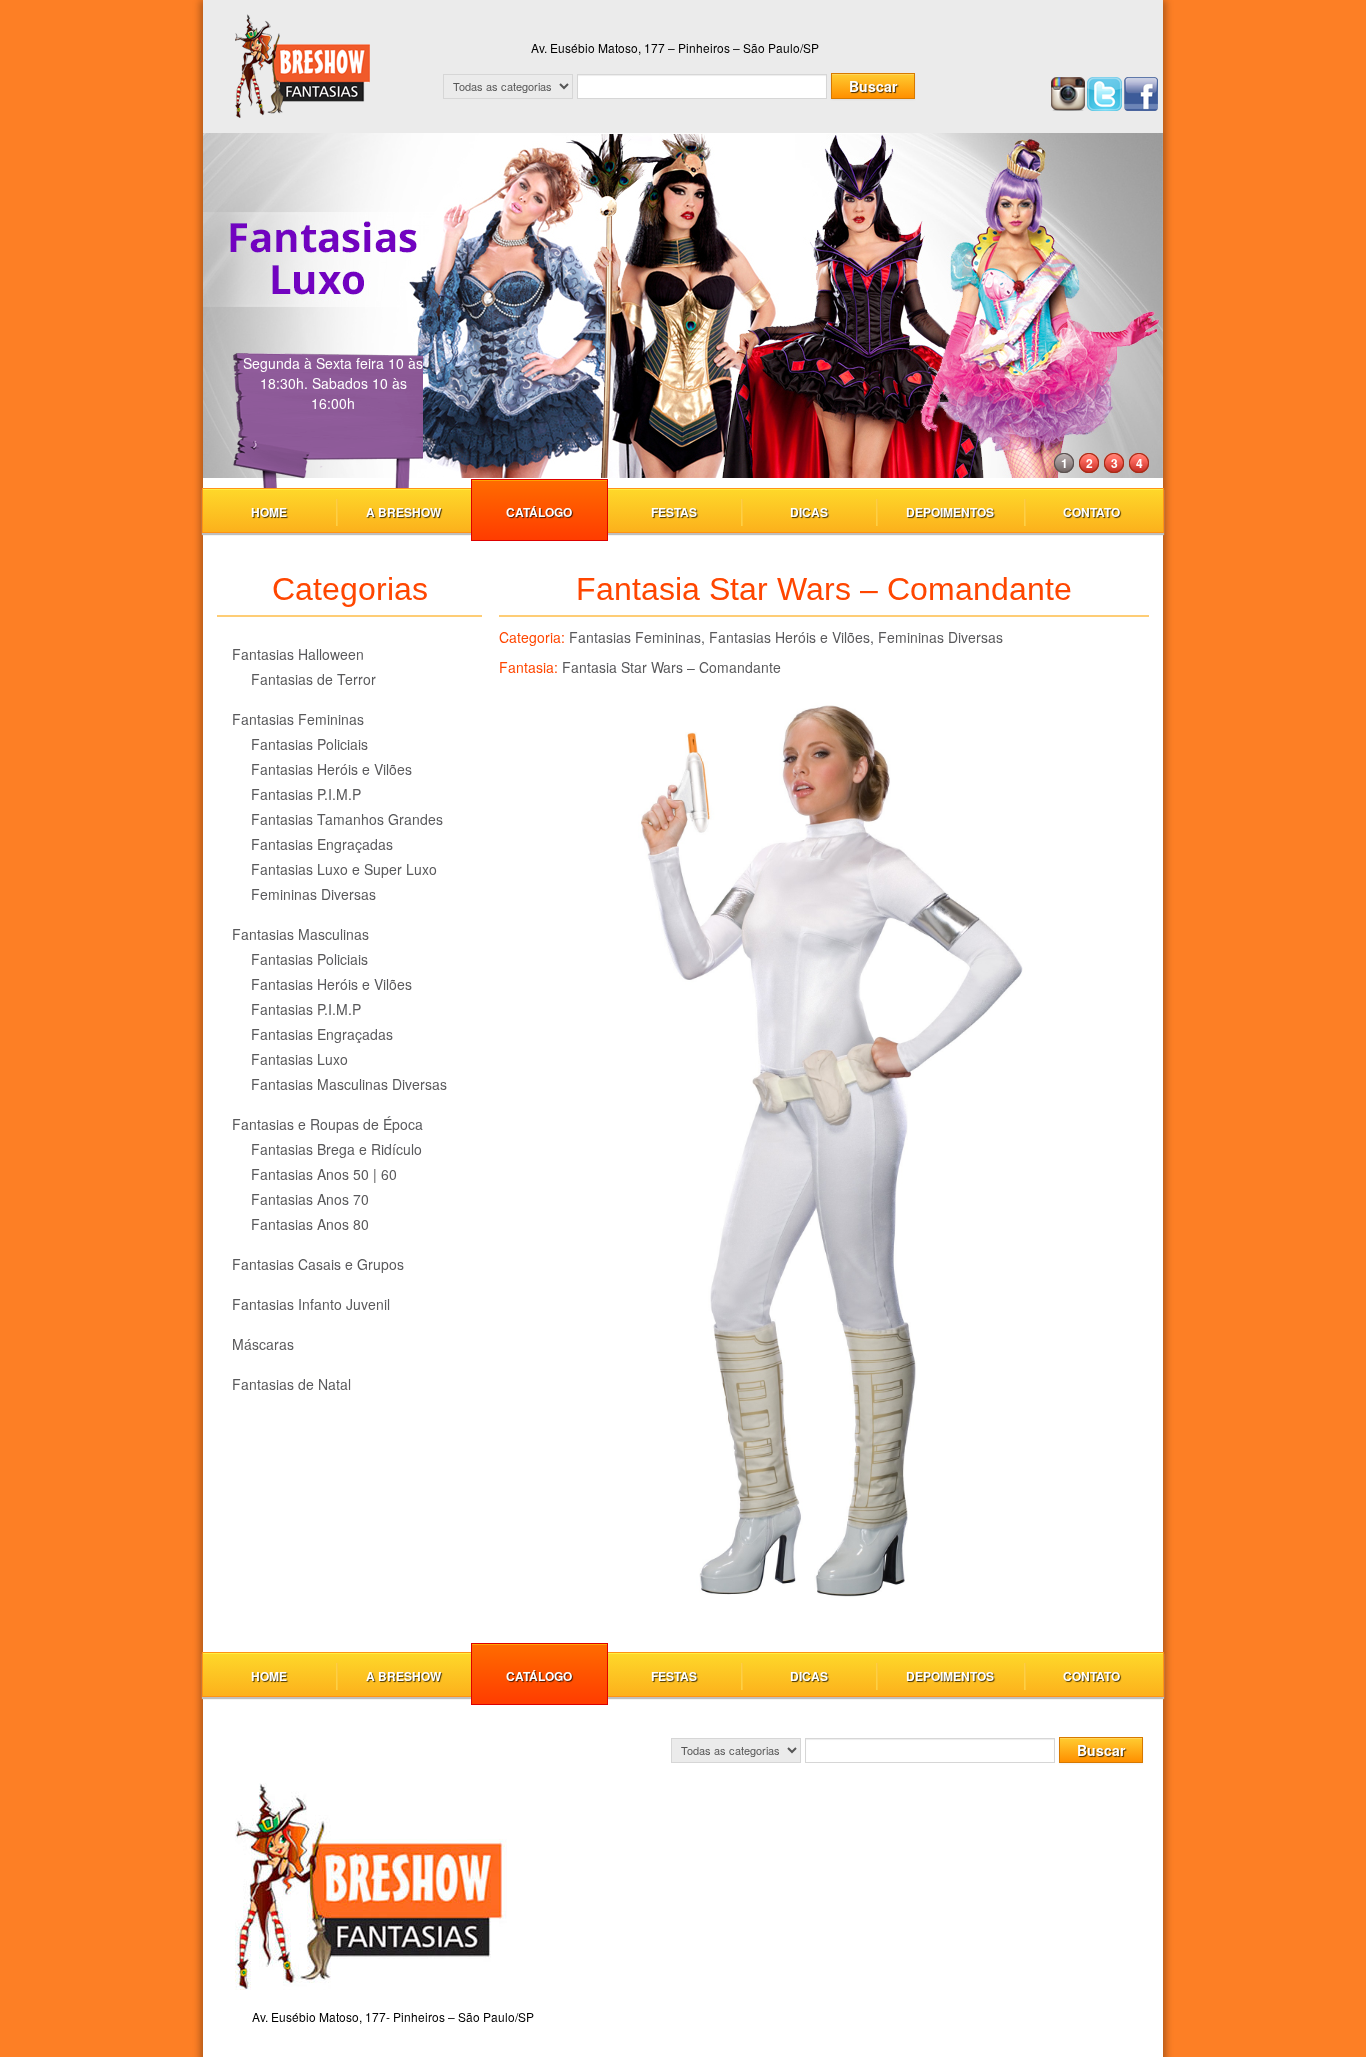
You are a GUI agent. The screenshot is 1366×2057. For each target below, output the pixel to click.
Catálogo (539, 512)
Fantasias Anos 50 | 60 (324, 1174)
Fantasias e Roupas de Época (327, 1124)
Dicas (809, 512)
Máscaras (263, 1344)
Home (269, 512)
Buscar (873, 86)
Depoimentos (950, 512)
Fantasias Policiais (309, 744)
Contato (1091, 512)
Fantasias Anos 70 (310, 1199)
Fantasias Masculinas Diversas (349, 1084)
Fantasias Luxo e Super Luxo (344, 869)
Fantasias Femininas (298, 719)
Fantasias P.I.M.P (306, 794)
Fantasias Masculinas (300, 934)
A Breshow (403, 512)
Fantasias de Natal (291, 1384)
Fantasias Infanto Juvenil (311, 1304)
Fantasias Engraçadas (322, 844)
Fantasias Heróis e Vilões (331, 769)
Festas (674, 512)
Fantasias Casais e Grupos (318, 1264)
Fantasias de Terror (313, 679)
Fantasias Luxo (299, 1059)
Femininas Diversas (313, 894)
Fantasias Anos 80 (310, 1224)
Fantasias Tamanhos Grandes (347, 819)
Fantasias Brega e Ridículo (336, 1149)
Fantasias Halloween (298, 654)
